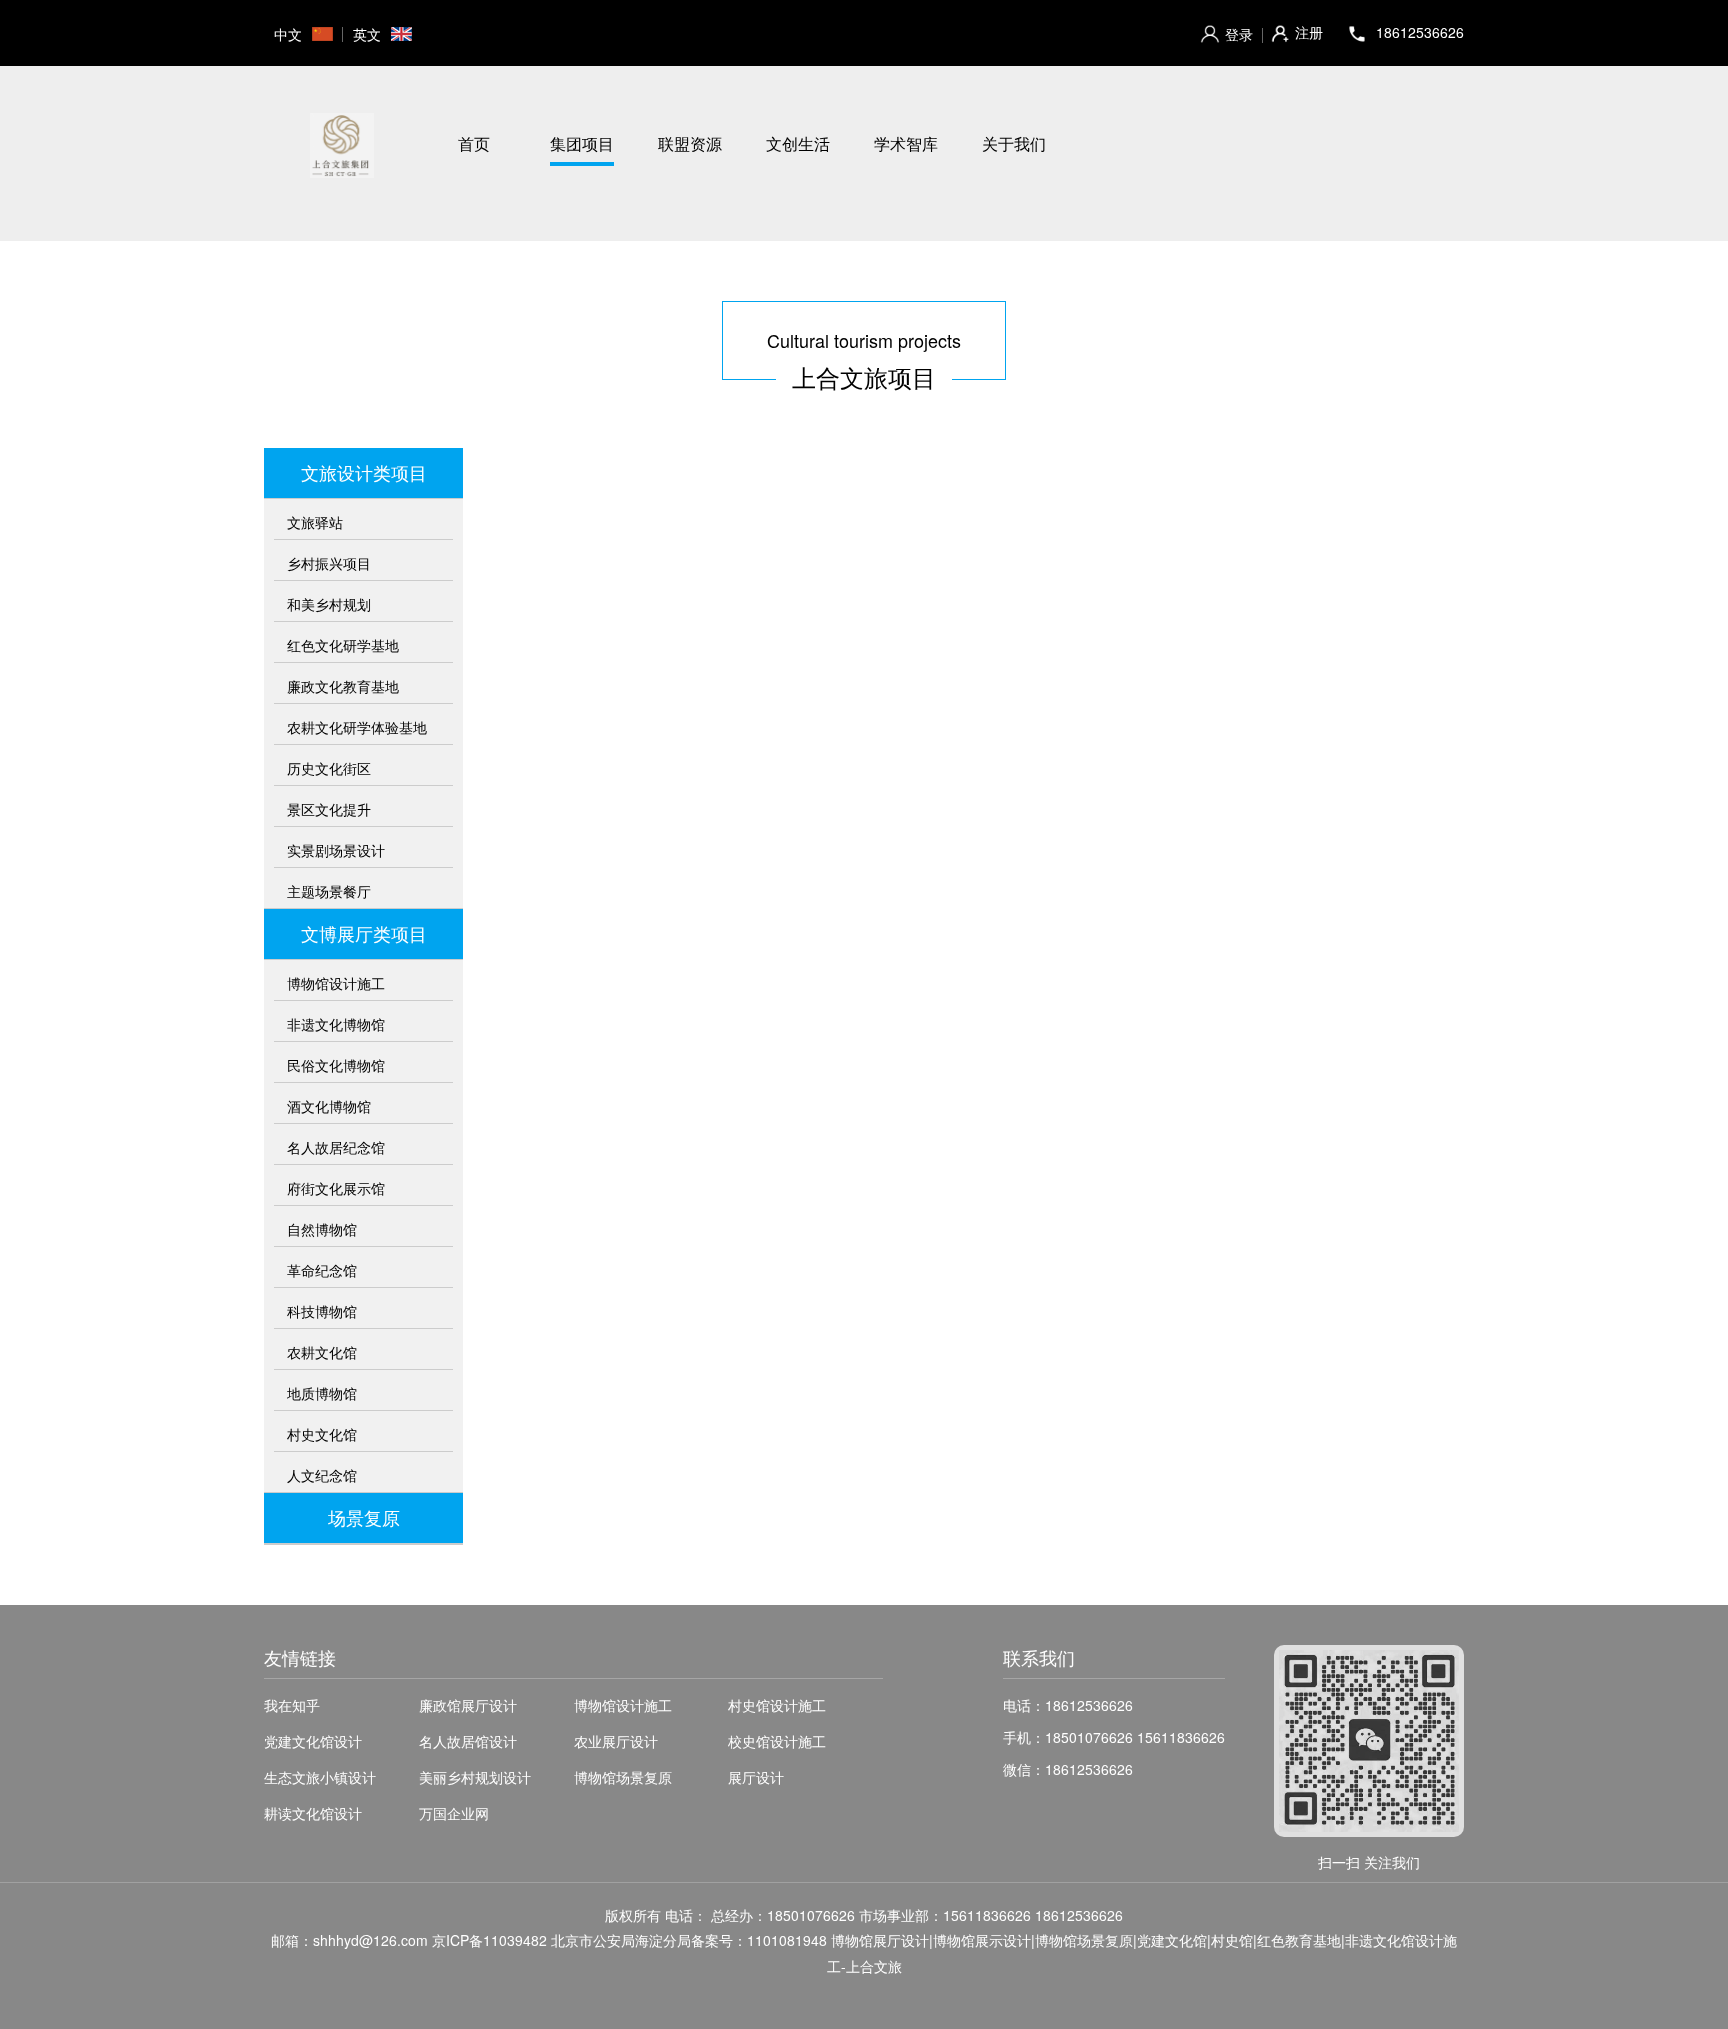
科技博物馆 (322, 1311)
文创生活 (798, 143)
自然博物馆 (322, 1229)
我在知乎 (292, 1705)
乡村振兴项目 (329, 563)
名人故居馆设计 (468, 1741)
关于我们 (1014, 143)
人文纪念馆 (322, 1475)
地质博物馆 (322, 1393)
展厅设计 (756, 1777)
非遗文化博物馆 (336, 1024)
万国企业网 (454, 1813)
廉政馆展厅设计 (468, 1705)
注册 (1309, 32)
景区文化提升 (329, 809)
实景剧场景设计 (336, 850)
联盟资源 (690, 143)
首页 (474, 143)
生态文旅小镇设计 (320, 1777)
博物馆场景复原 (623, 1777)
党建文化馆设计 (313, 1741)
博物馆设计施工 (336, 983)
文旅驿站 (315, 522)
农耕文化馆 (322, 1352)
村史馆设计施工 (777, 1705)
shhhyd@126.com (370, 1940)
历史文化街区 (329, 768)
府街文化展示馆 (336, 1188)
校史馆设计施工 (777, 1741)
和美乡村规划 (329, 604)
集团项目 (582, 143)
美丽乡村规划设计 (475, 1777)
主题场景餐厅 (329, 891)
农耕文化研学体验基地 (357, 727)
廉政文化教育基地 (343, 686)
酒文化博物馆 (329, 1106)
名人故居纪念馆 (336, 1147)
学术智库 (906, 143)
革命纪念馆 (322, 1270)
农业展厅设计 (616, 1741)
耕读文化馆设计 (313, 1813)
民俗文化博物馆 (336, 1065)
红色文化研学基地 (343, 645)
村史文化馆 (322, 1434)
